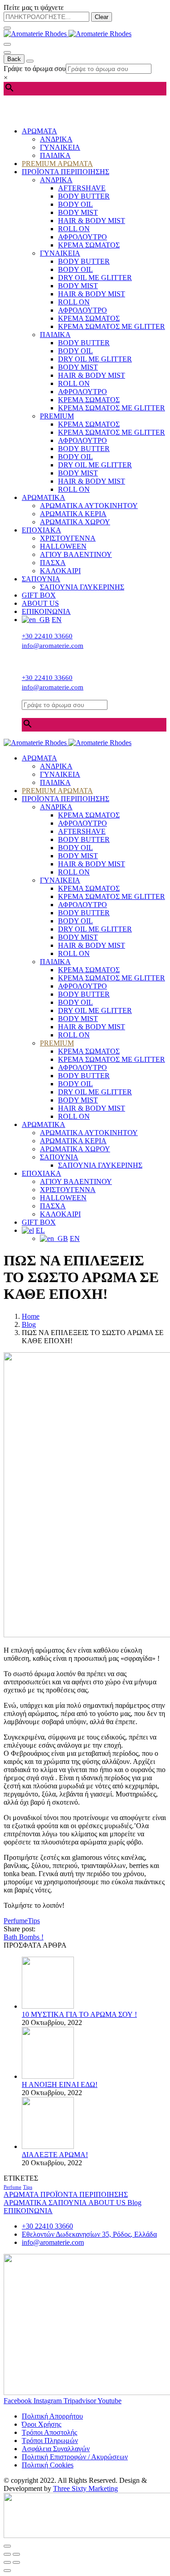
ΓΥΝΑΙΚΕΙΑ (60, 147)
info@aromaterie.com (53, 646)
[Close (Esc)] (7, 2554)
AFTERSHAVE (82, 188)
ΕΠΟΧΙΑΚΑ (41, 530)
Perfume (16, 1921)
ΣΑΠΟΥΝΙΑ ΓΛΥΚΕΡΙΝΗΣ (82, 587)
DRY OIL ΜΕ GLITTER (95, 278)
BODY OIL (75, 204)
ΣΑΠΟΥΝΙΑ (41, 579)
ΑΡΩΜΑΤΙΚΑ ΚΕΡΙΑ (73, 514)
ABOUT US (40, 603)
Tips (34, 1921)
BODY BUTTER (84, 196)
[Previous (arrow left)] (7, 2562)
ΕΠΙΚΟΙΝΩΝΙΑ (46, 611)
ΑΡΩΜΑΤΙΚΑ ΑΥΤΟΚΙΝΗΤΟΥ (89, 506)
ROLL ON (74, 229)
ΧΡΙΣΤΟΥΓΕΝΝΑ (68, 538)
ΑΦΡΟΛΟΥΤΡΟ (83, 237)
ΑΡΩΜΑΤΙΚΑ (44, 497)
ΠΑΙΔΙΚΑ (55, 155)
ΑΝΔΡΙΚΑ (56, 139)
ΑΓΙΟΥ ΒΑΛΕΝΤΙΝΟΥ (76, 554)
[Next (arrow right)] (16, 2562)
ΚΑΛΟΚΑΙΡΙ (60, 571)
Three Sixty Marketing (85, 2488)
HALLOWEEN (63, 546)
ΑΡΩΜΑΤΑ (39, 131)
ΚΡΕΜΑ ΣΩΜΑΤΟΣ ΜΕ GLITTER (112, 326)
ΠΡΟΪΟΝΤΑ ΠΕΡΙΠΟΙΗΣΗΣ (66, 172)
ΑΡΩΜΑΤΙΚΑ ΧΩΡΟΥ (75, 522)
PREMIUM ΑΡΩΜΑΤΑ (57, 164)
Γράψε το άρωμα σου (35, 69)
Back (14, 59)
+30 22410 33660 (47, 636)
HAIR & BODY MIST (92, 221)
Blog (134, 2203)
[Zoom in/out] (16, 2554)
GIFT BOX (39, 595)
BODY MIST (78, 212)
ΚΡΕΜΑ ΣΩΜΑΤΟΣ (89, 245)
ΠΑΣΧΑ (53, 563)
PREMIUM (57, 416)
